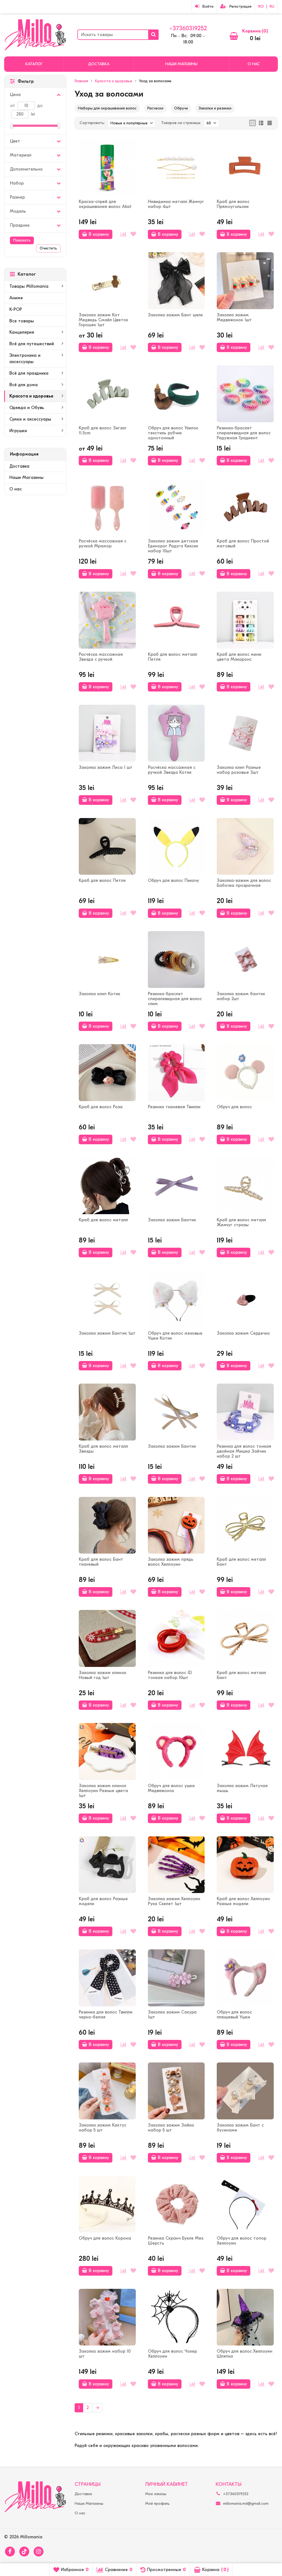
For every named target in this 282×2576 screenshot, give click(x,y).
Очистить (48, 248)
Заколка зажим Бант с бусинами (240, 2128)
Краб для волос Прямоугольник (233, 204)
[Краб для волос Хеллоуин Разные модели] (245, 1865)
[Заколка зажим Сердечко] (245, 1299)
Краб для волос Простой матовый (243, 544)
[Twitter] (24, 2552)
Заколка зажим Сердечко (243, 1333)
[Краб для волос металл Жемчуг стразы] (245, 1186)
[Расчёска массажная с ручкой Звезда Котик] (176, 733)
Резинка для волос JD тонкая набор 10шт (170, 1675)
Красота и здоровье (31, 396)
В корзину (99, 234)
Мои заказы (156, 2494)
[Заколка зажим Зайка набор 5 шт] (176, 2091)
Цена (15, 95)
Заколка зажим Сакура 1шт (172, 2015)
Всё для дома (24, 385)
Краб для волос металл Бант (241, 1562)
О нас (254, 64)
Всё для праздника (29, 373)
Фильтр (26, 81)
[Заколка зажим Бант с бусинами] (245, 2091)
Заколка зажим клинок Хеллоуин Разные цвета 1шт (103, 1791)
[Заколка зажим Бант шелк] (176, 281)
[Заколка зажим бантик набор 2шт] (245, 960)
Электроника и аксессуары (25, 359)
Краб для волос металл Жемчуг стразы (241, 1222)
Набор (17, 183)
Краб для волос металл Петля (173, 657)
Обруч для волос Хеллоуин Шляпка (245, 2354)
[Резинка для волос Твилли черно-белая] (107, 1978)
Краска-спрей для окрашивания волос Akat (105, 204)
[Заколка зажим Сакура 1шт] (176, 1978)
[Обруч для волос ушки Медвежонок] (176, 1751)
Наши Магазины (181, 64)
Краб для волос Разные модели (103, 1901)
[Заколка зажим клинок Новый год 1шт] (107, 1638)
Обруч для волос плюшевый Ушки (234, 2015)
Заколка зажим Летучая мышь (242, 1788)
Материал (21, 155)
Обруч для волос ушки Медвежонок (171, 1788)
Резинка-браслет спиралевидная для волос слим (175, 999)
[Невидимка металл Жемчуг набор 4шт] (176, 168)
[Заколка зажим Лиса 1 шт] (107, 733)
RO (261, 6)
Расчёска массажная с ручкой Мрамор (103, 544)
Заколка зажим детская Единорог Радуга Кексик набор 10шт (173, 546)
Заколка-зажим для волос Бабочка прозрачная (244, 883)
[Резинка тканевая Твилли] (176, 1073)
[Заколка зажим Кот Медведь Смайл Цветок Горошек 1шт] (107, 281)
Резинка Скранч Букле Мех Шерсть (176, 2241)
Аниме (16, 298)
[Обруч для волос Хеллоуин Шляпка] (245, 2317)
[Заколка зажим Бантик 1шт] (107, 1299)
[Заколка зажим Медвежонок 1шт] (245, 281)
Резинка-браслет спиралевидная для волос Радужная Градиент (244, 433)
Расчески (155, 108)
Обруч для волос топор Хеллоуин (242, 2241)
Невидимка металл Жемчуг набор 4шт (176, 204)
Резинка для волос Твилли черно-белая (106, 2015)
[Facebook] (10, 2552)
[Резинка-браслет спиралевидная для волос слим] (176, 960)
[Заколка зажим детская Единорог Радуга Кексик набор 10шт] (176, 507)
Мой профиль (157, 2504)
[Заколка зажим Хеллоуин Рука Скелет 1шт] (176, 1865)
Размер (17, 197)
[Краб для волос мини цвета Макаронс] (245, 620)
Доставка (99, 64)
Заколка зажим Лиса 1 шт (106, 767)
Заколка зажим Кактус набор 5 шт (103, 2128)
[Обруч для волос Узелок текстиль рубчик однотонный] (176, 394)
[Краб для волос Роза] (107, 1073)
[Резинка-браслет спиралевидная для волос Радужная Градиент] (245, 394)
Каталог (34, 64)
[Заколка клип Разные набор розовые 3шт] (245, 733)
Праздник (20, 225)
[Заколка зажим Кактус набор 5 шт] (107, 2091)
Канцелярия (22, 332)
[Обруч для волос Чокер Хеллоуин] (176, 2317)
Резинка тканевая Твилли (174, 1107)
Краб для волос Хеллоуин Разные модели (243, 1901)
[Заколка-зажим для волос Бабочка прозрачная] (245, 847)
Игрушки (18, 431)
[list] (261, 123)
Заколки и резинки (215, 108)
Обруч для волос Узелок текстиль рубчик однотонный (173, 433)
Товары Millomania (29, 286)
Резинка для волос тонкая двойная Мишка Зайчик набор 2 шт (244, 1451)
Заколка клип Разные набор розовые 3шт (239, 770)
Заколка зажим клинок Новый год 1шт (103, 1675)
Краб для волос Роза (101, 1107)
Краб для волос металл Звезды (103, 1449)
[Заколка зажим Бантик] (176, 1186)
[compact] (270, 123)
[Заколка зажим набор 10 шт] (107, 2317)
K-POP (16, 309)
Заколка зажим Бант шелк (175, 315)
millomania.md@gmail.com (246, 2504)
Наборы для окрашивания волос (107, 108)
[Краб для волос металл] (107, 1186)
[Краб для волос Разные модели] (107, 1865)
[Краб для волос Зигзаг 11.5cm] (107, 394)
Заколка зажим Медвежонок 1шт (234, 317)
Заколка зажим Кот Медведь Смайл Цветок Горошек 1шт (104, 320)
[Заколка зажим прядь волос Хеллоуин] (176, 1525)
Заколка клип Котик (100, 994)
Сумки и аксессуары (30, 419)
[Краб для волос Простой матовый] (245, 507)
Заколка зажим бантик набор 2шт (241, 996)
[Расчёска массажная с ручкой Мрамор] (107, 507)
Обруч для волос (234, 1107)
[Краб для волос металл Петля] (176, 620)
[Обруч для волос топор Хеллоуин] (245, 2204)
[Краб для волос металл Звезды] (107, 1412)
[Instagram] (39, 2552)
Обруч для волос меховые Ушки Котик (175, 1336)
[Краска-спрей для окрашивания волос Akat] (107, 168)
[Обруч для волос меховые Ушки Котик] (176, 1299)
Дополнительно (26, 169)
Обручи (181, 108)
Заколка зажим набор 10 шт (105, 2354)
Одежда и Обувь (27, 408)
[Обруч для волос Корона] (107, 2204)
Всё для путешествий (32, 344)
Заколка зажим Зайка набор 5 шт (171, 2128)
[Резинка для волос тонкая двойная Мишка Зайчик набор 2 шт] (245, 1412)
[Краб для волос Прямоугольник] (245, 168)
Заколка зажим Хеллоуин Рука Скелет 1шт (174, 1901)
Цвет (15, 141)
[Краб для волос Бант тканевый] (107, 1525)
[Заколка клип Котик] (107, 960)
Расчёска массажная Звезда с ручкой (101, 657)
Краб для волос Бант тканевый (101, 1562)
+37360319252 (188, 28)
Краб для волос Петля (102, 880)
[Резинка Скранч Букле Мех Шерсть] (176, 2204)
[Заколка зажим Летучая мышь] (245, 1751)
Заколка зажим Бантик (172, 1220)
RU (272, 6)
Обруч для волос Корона (105, 2238)
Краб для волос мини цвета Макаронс (239, 657)
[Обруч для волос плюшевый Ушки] (245, 1978)
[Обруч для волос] (245, 1073)
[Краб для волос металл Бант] (245, 1525)
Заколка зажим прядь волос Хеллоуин (171, 1562)
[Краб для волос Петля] (107, 847)
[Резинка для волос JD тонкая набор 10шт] (176, 1638)
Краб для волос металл (103, 1220)
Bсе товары (22, 321)
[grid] (253, 123)
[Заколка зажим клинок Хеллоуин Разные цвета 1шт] (107, 1751)
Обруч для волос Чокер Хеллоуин (172, 2354)
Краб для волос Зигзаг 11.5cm (103, 430)
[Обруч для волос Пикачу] (176, 847)
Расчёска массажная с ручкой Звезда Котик (172, 770)
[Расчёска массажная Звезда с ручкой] (107, 620)
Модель (18, 211)
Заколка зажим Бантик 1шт (107, 1333)
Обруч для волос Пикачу (173, 880)
